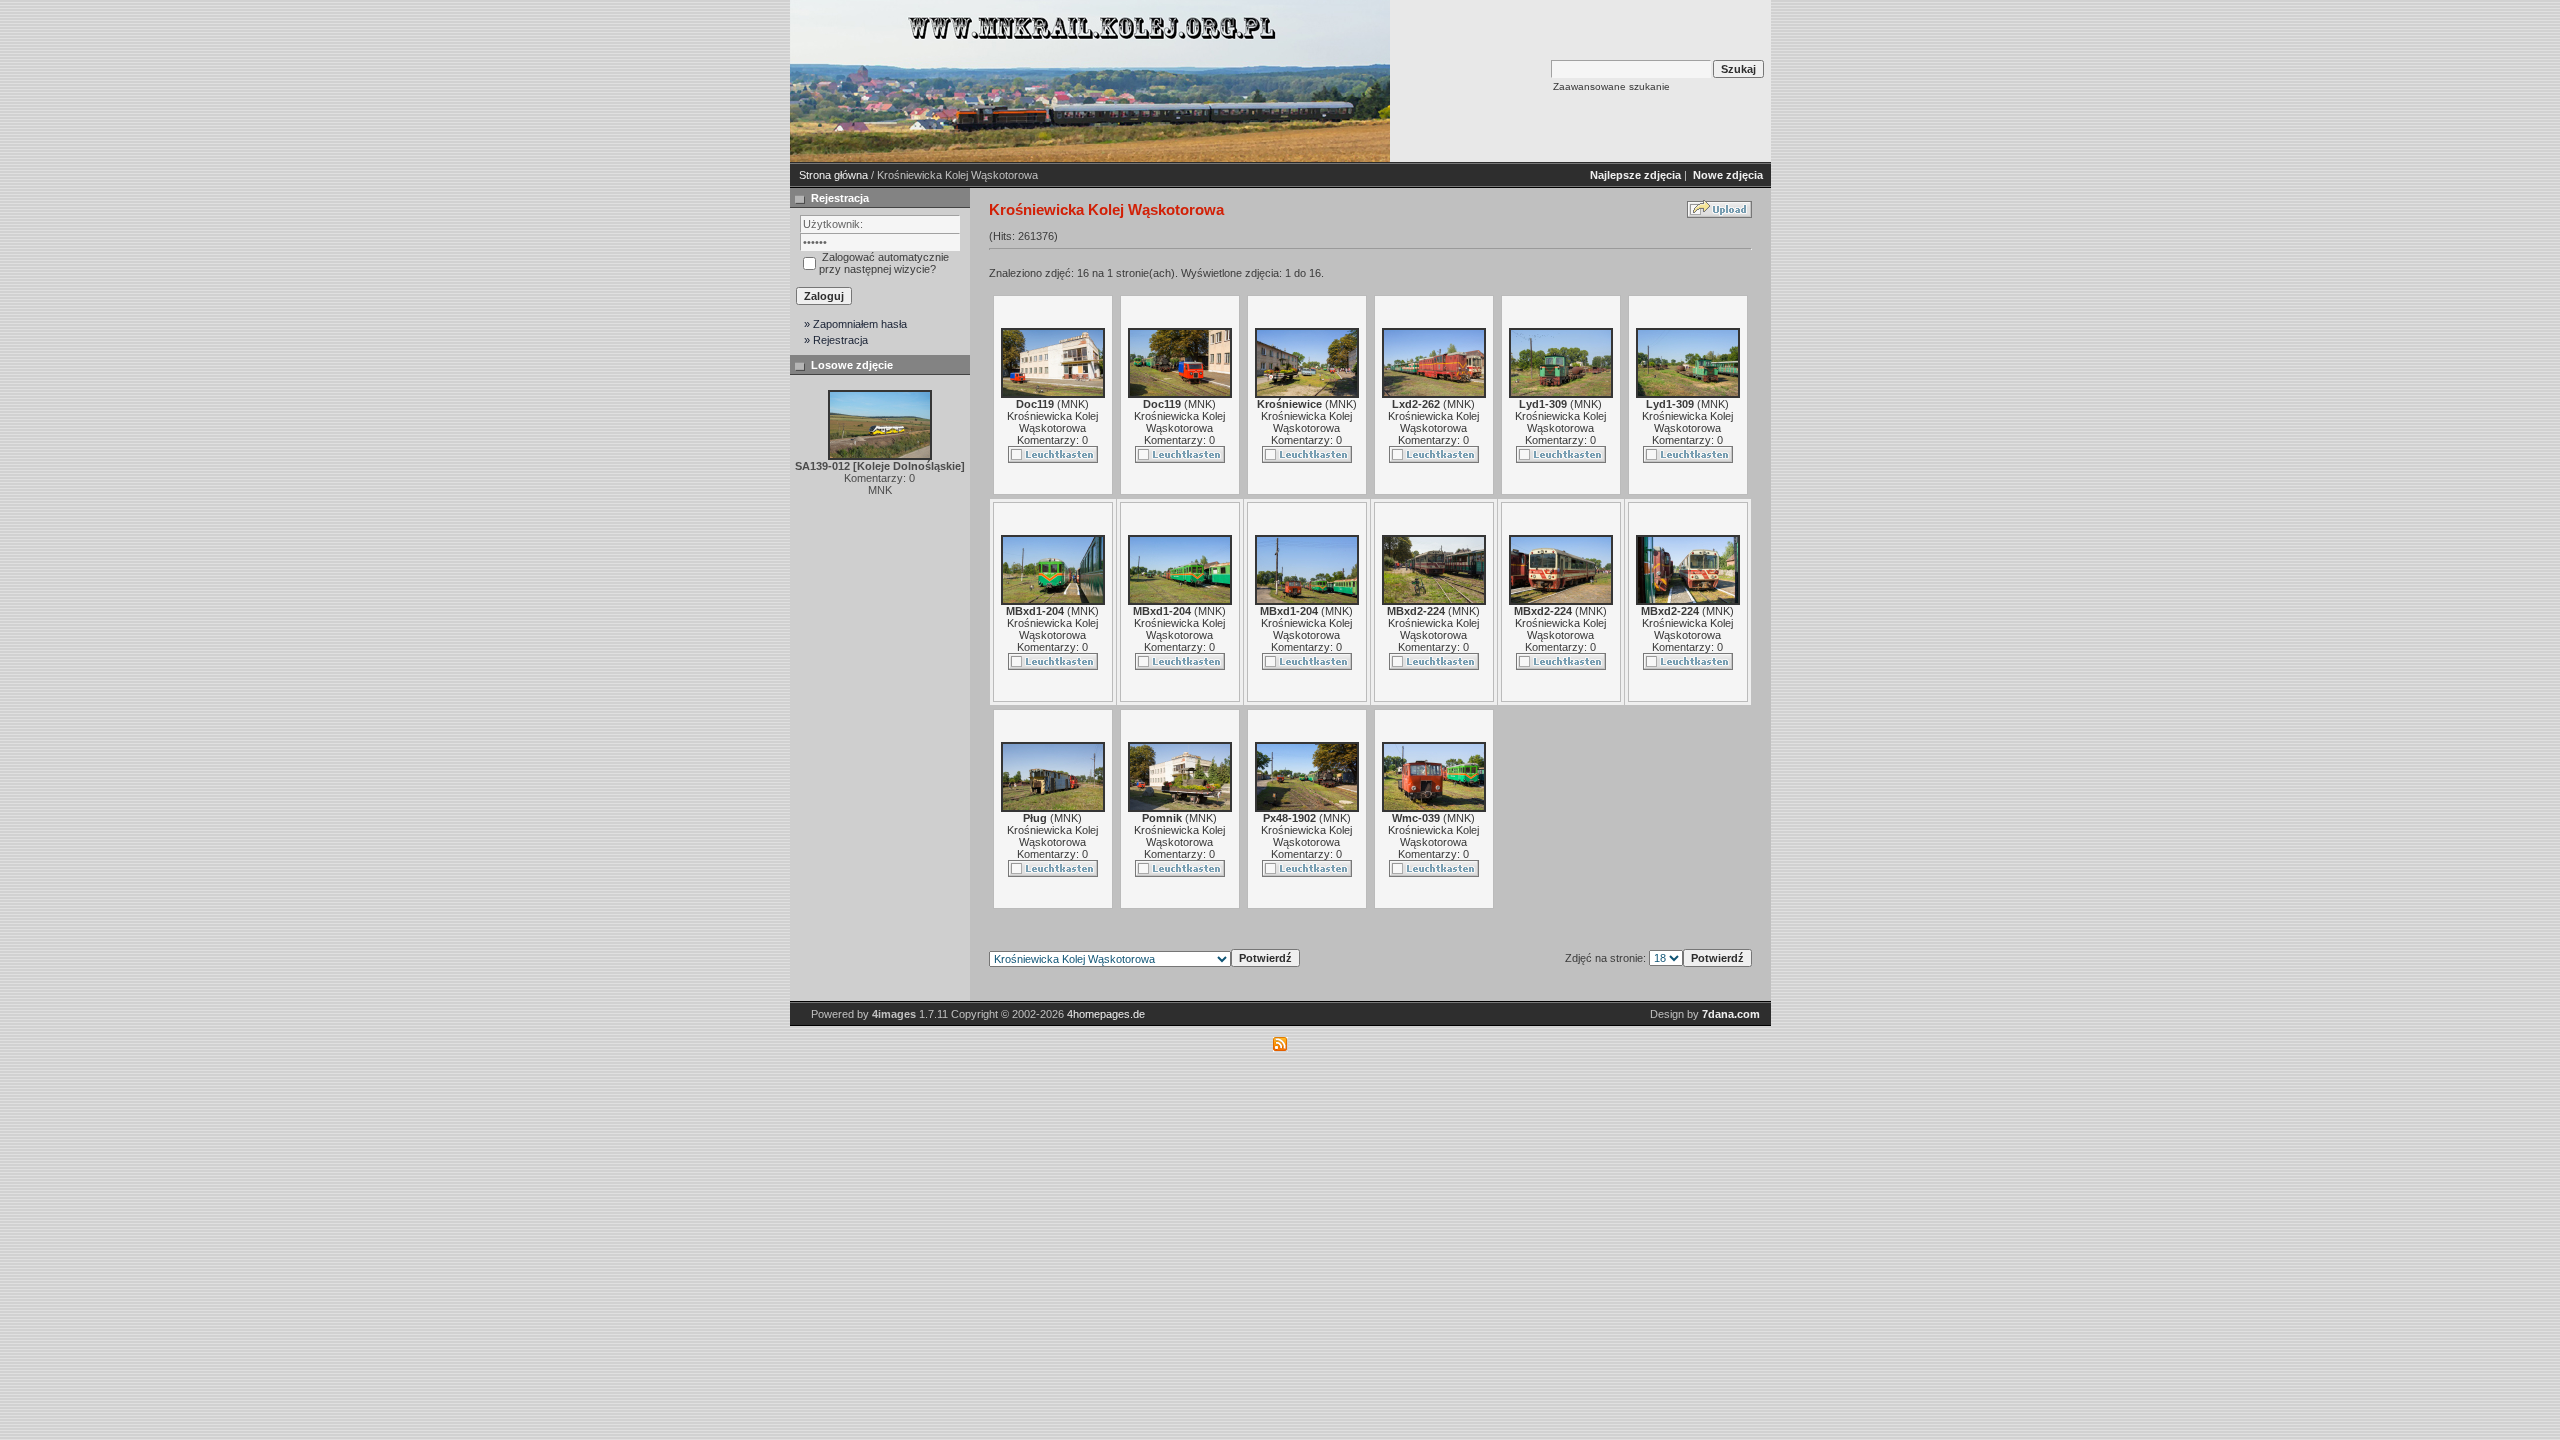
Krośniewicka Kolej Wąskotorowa (1052, 422)
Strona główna (833, 175)
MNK (1073, 404)
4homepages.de (1106, 1014)
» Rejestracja (836, 340)
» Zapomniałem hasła (855, 324)
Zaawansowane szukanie (1611, 86)
